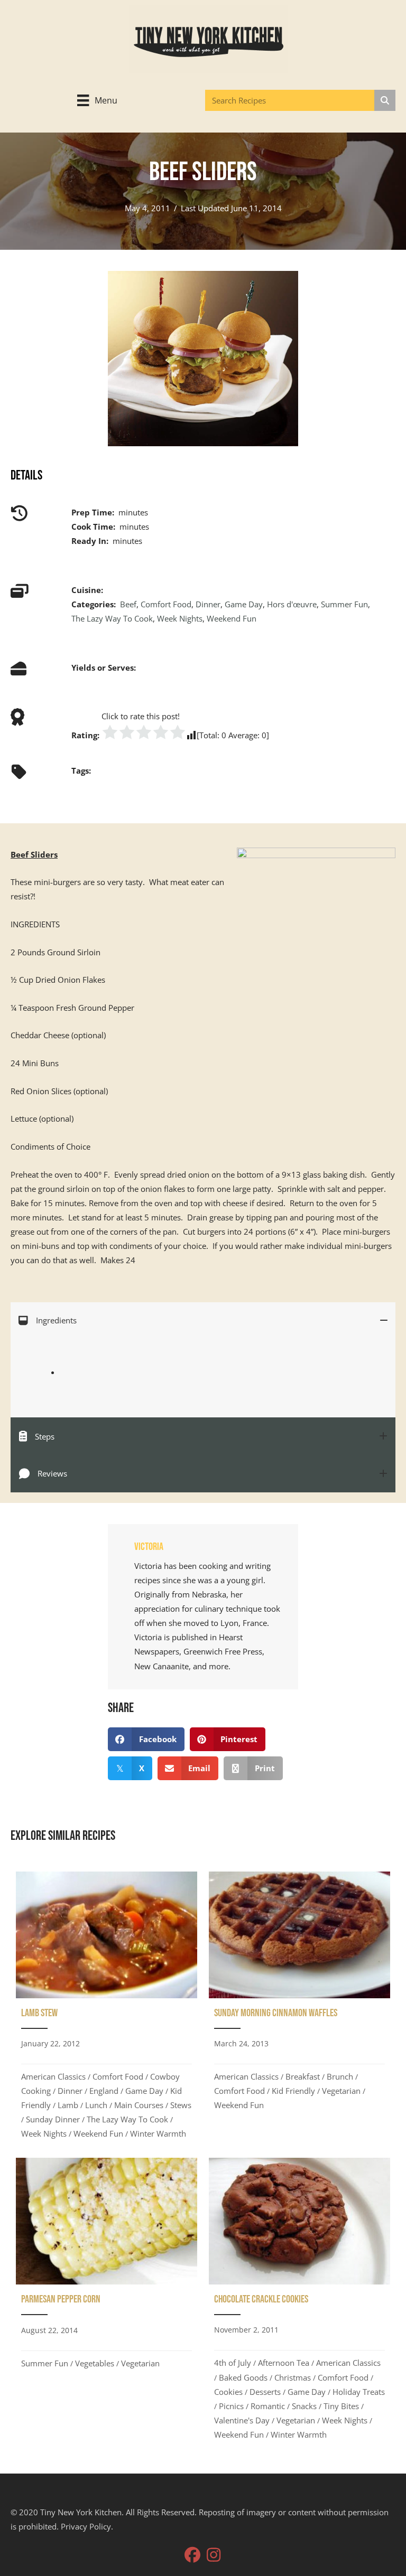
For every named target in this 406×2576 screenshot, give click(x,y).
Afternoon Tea (284, 2363)
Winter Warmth (158, 2133)
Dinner (208, 604)
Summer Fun (344, 604)
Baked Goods (243, 2377)
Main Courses (139, 2105)
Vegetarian (341, 2091)
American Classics (53, 2076)
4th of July (233, 2363)
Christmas (293, 2377)
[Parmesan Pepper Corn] (107, 2302)
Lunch (96, 2105)
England (104, 2091)
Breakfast (303, 2076)
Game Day (244, 604)
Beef (128, 604)
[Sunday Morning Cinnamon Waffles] (299, 2009)
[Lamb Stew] (107, 2009)
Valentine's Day (242, 2420)
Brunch (340, 2076)
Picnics (231, 2406)
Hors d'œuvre (292, 604)
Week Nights (180, 618)
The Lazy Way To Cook (112, 618)
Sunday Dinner (53, 2119)
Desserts (265, 2392)
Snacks (304, 2406)
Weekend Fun (232, 618)
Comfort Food (166, 604)
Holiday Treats (359, 2392)
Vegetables (95, 2363)
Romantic (268, 2406)
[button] (192, 2555)
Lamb (68, 2105)
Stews (181, 2105)
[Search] (385, 100)
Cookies (228, 2392)
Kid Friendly (293, 2091)
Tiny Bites (341, 2406)
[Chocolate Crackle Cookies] (299, 2302)
